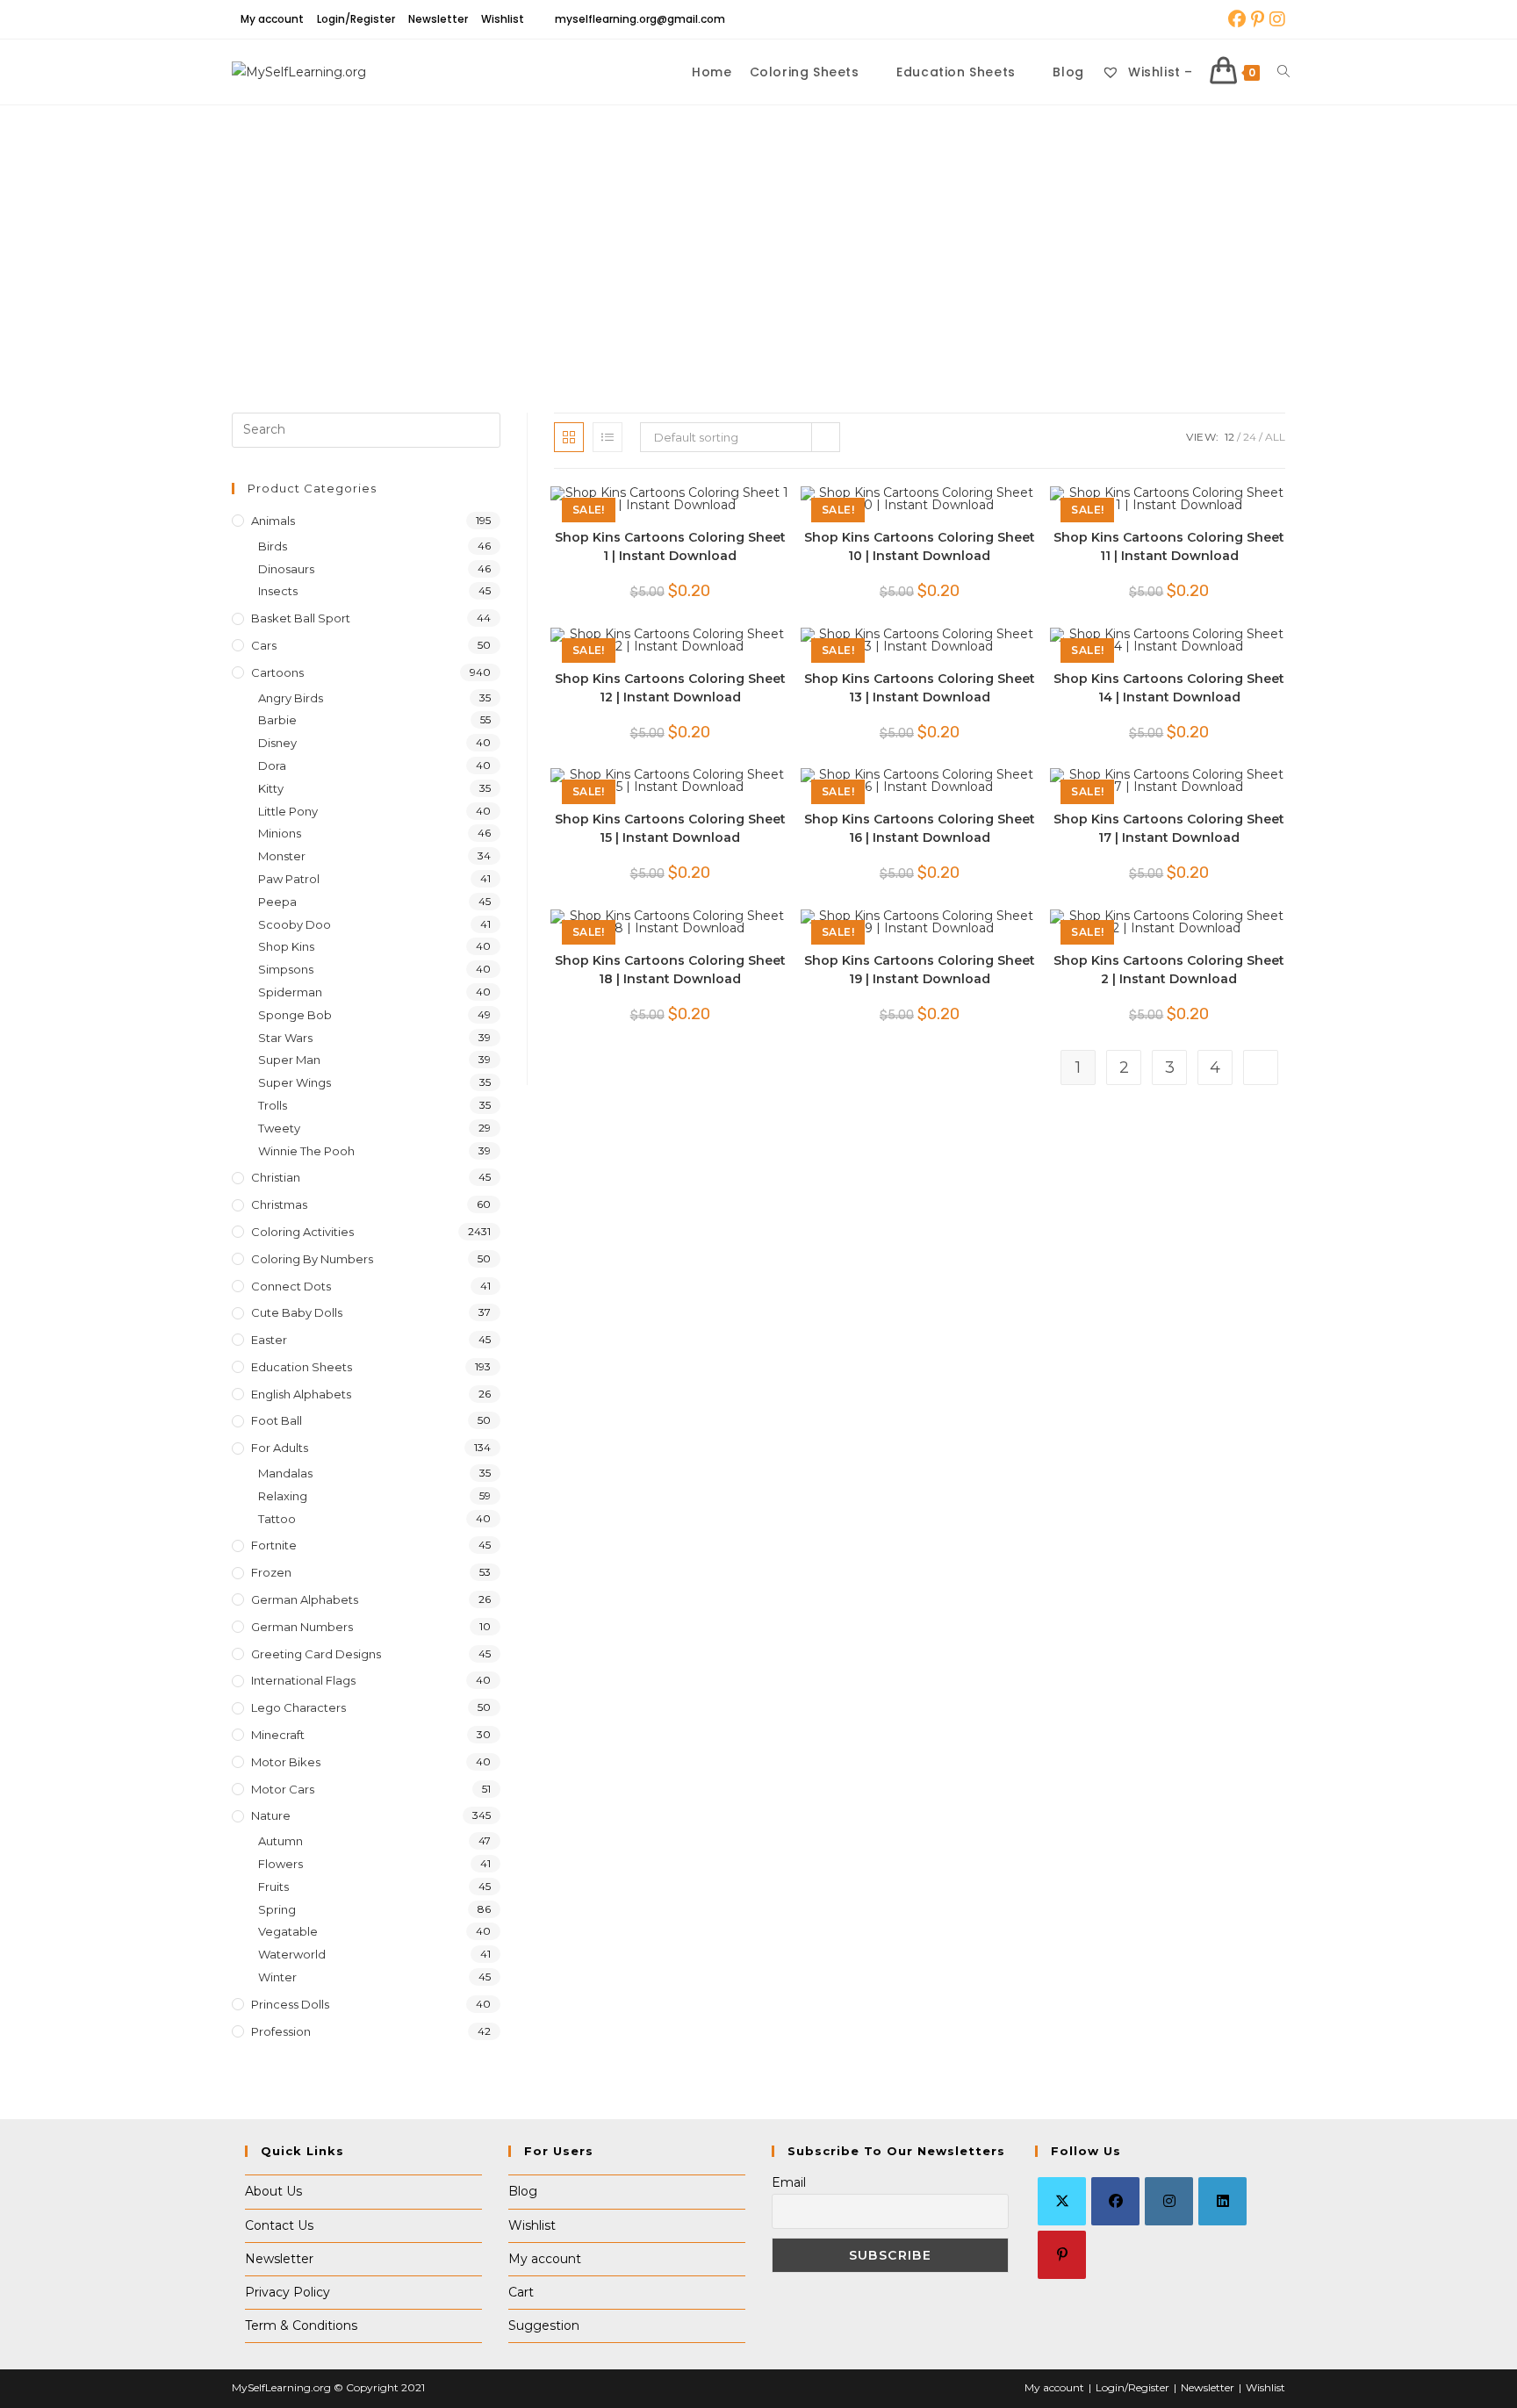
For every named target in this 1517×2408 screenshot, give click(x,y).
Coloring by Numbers (312, 1259)
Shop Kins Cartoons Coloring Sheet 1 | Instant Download (670, 546)
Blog (523, 2191)
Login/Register (356, 19)
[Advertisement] (758, 237)
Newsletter (438, 19)
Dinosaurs (286, 569)
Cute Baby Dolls (297, 1312)
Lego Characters (298, 1707)
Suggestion (544, 2325)
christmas (279, 1204)
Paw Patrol (289, 879)
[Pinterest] (1062, 2255)
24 (1250, 437)
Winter (277, 1977)
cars (264, 645)
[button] (723, 508)
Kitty (271, 788)
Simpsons (286, 969)
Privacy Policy (288, 2292)
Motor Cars (283, 1789)
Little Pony (288, 811)
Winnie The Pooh (306, 1151)
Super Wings (295, 1082)
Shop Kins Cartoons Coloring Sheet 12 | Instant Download (670, 688)
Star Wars (285, 1038)
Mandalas (285, 1473)
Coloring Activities (302, 1232)
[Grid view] (569, 437)
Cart (521, 2292)
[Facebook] (1115, 2201)
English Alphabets (301, 1394)
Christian (276, 1177)
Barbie (277, 720)
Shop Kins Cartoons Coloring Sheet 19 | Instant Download (920, 970)
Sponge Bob (295, 1015)
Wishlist (503, 19)
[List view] (608, 437)
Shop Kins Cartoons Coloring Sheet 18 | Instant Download (670, 970)
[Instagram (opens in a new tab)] (1276, 19)
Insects (278, 591)
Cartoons (277, 672)
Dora (272, 766)
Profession (281, 2031)
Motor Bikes (286, 1762)
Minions (280, 833)
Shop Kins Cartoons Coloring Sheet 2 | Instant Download (1169, 970)
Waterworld (292, 1954)
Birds (273, 546)
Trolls (273, 1105)
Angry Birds (291, 698)
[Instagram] (1169, 2201)
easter (269, 1340)
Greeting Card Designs (316, 1654)
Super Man (289, 1060)
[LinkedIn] (1222, 2201)
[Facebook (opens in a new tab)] (1237, 19)
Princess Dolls (290, 2004)
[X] (1062, 2201)
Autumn (280, 1841)
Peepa (277, 902)
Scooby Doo (295, 924)
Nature (271, 1815)
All (1275, 437)
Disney (277, 743)
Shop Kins (286, 946)
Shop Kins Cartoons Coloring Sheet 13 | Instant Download (920, 688)
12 (1229, 437)
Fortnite (274, 1545)
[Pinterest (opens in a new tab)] (1258, 19)
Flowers (280, 1864)
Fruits (273, 1887)
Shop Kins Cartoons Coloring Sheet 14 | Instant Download (1169, 688)
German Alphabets (305, 1599)
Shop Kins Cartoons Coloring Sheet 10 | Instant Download (920, 546)
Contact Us (279, 2225)
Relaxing (283, 1496)
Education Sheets (302, 1367)
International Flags (303, 1680)
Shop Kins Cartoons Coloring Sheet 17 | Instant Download (1169, 828)
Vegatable (288, 1931)
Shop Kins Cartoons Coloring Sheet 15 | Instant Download (670, 828)
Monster (282, 856)
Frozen (271, 1572)
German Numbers (302, 1627)
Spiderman (290, 992)
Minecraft (278, 1735)
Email (789, 2182)
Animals (273, 521)
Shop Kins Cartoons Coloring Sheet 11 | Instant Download (1169, 546)
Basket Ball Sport (301, 618)
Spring (277, 1909)
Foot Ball (277, 1420)
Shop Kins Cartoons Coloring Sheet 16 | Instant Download (920, 828)
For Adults (280, 1448)
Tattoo (277, 1519)
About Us (273, 2191)
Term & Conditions (301, 2325)
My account (272, 19)
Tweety (279, 1128)
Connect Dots (291, 1286)
